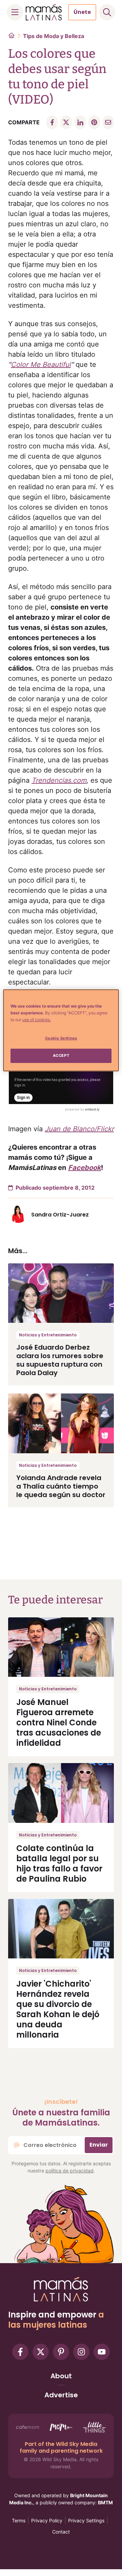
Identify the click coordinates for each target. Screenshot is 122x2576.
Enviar (99, 2145)
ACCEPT (61, 1055)
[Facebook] (20, 2352)
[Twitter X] (41, 2352)
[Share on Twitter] (66, 122)
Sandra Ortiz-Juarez (60, 1215)
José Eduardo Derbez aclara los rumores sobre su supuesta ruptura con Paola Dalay (60, 1360)
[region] (61, 1030)
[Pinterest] (61, 2352)
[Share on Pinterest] (94, 122)
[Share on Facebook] (52, 122)
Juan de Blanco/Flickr (79, 1129)
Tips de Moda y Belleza (54, 36)
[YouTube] (102, 2352)
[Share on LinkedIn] (80, 122)
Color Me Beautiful (41, 365)
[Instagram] (81, 2352)
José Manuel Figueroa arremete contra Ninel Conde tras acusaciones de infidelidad (59, 1722)
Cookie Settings (61, 1038)
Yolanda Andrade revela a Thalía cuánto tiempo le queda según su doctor (61, 1486)
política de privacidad (69, 2171)
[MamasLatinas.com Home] (44, 12)
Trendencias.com (59, 780)
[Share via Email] (108, 122)
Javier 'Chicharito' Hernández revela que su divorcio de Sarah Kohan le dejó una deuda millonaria (58, 2009)
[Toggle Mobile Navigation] (15, 12)
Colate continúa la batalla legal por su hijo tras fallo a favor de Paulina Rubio (59, 1863)
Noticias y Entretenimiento (48, 1335)
